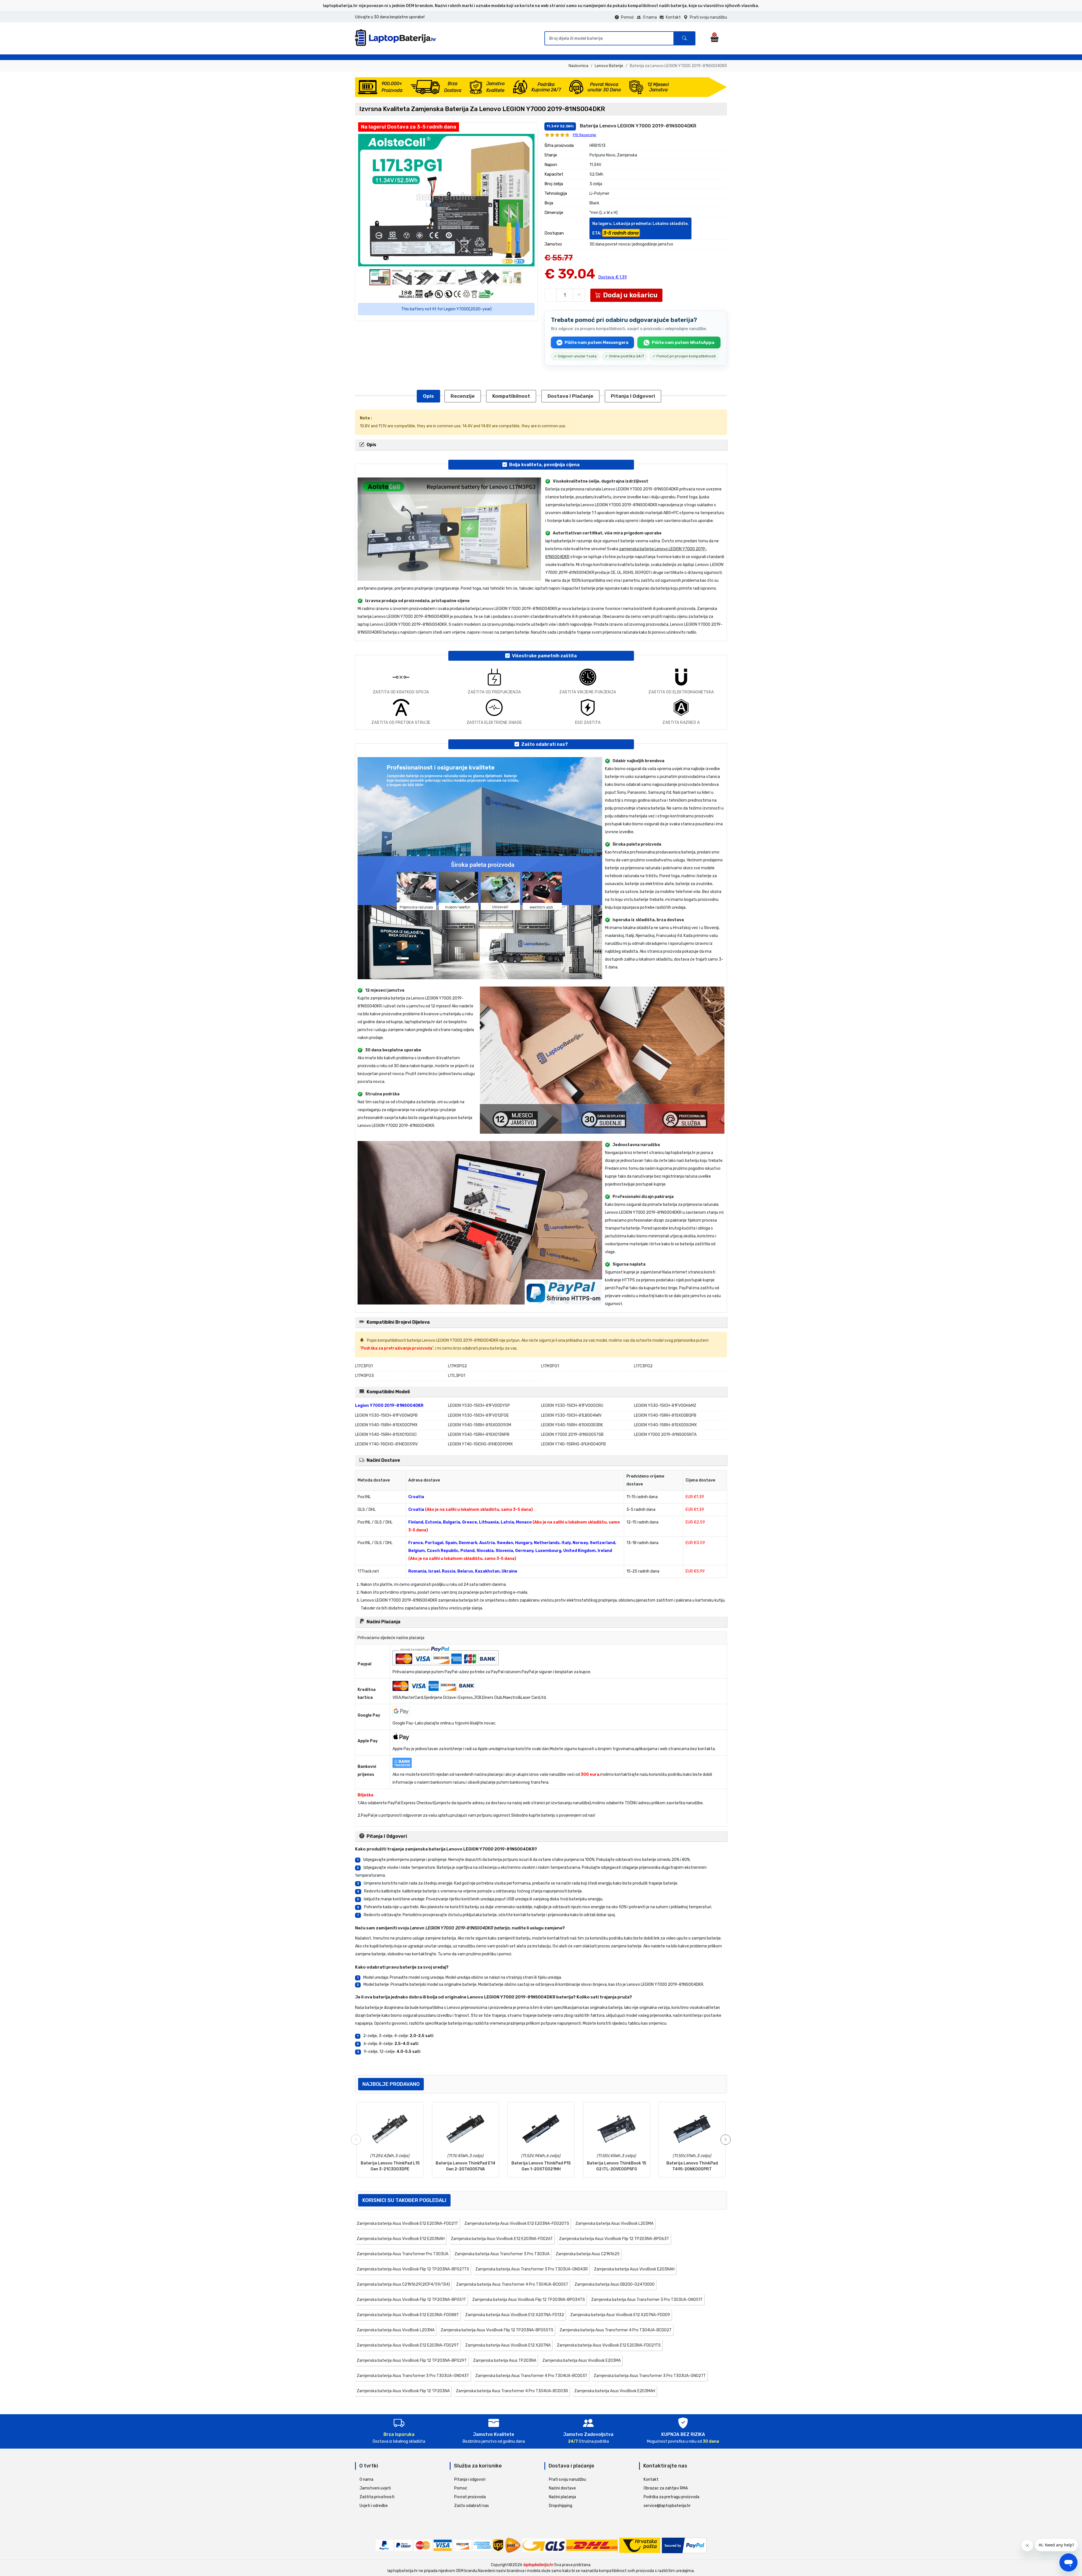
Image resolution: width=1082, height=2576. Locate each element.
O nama (650, 17)
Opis (428, 396)
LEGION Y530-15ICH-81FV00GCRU (572, 1406)
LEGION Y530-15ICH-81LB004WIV (571, 1415)
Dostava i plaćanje (570, 396)
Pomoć (628, 17)
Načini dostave (562, 2488)
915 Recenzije (584, 135)
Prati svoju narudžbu (708, 17)
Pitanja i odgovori (633, 396)
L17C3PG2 (643, 1366)
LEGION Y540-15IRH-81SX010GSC (386, 1435)
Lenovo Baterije (609, 66)
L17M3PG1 (550, 1366)
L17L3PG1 (457, 1376)
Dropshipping (561, 2506)
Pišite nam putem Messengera (597, 342)
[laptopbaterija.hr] (397, 45)
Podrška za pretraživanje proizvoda (397, 1348)
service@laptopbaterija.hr (667, 2506)
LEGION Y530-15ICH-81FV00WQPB (386, 1415)
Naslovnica (578, 66)
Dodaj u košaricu (630, 295)
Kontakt (673, 17)
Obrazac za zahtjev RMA (666, 2488)
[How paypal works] (684, 2545)
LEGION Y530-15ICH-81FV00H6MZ (665, 1406)
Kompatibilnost (511, 396)
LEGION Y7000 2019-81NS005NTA (665, 1435)
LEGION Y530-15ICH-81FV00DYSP (479, 1406)
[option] (446, 200)
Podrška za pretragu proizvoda (671, 2497)
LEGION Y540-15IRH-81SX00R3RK (572, 1425)
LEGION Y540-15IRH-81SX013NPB (479, 1435)
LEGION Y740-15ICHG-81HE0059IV (386, 1444)
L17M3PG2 (457, 1366)
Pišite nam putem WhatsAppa (683, 342)
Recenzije (463, 396)
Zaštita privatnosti (377, 2497)
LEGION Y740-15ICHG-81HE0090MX (480, 1444)
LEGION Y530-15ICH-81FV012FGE (478, 1415)
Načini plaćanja (562, 2497)
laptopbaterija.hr (538, 2565)
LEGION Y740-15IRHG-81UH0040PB (573, 1444)
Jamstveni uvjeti (375, 2488)
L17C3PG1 (364, 1366)
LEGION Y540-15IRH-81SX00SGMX (665, 1425)
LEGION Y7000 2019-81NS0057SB (572, 1435)
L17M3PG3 (364, 1376)
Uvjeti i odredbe (374, 2506)
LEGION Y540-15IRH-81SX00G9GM (480, 1425)
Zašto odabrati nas (472, 2506)
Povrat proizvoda (470, 2497)
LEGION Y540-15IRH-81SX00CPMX (386, 1425)
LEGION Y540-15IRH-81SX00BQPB (665, 1415)
